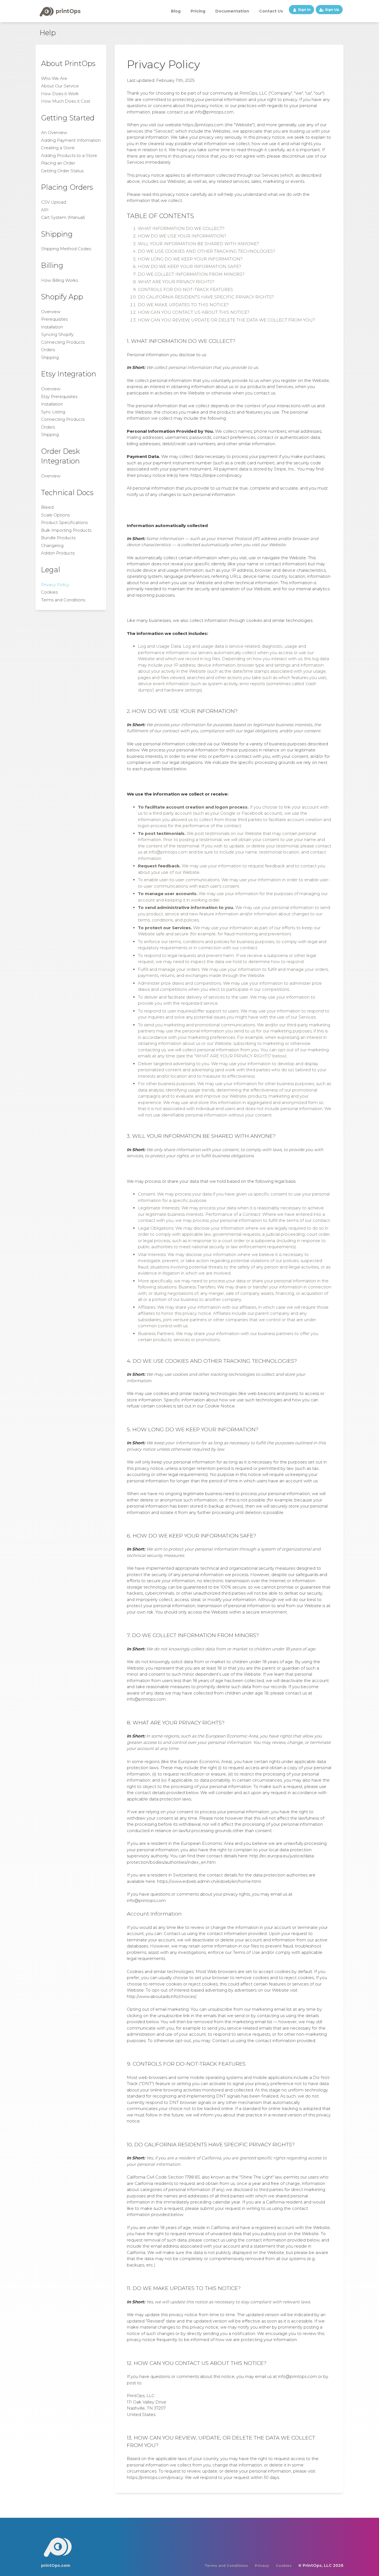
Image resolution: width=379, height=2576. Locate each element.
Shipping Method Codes (66, 249)
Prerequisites (54, 319)
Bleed (47, 507)
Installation (52, 327)
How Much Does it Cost (66, 101)
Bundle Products (58, 538)
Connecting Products (63, 342)
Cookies (49, 592)
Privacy (262, 2566)
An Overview (54, 132)
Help (48, 33)
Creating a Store (58, 148)
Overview (51, 312)
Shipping (50, 357)
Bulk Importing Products (66, 530)
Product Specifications (64, 522)
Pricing (198, 11)
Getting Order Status (62, 171)
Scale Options (55, 515)
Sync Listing (53, 412)
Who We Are (54, 78)
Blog (176, 11)
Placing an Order (58, 163)
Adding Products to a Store (69, 155)
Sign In (304, 10)
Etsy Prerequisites (59, 397)
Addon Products (58, 553)
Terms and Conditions (63, 600)
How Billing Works (60, 280)
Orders (48, 350)
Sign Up (332, 10)
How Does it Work (60, 94)
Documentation (232, 11)
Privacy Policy (55, 585)
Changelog (52, 545)
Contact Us (271, 11)
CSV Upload (54, 202)
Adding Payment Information (71, 140)
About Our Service (60, 86)
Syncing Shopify (57, 334)
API (45, 210)
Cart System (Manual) (63, 217)
